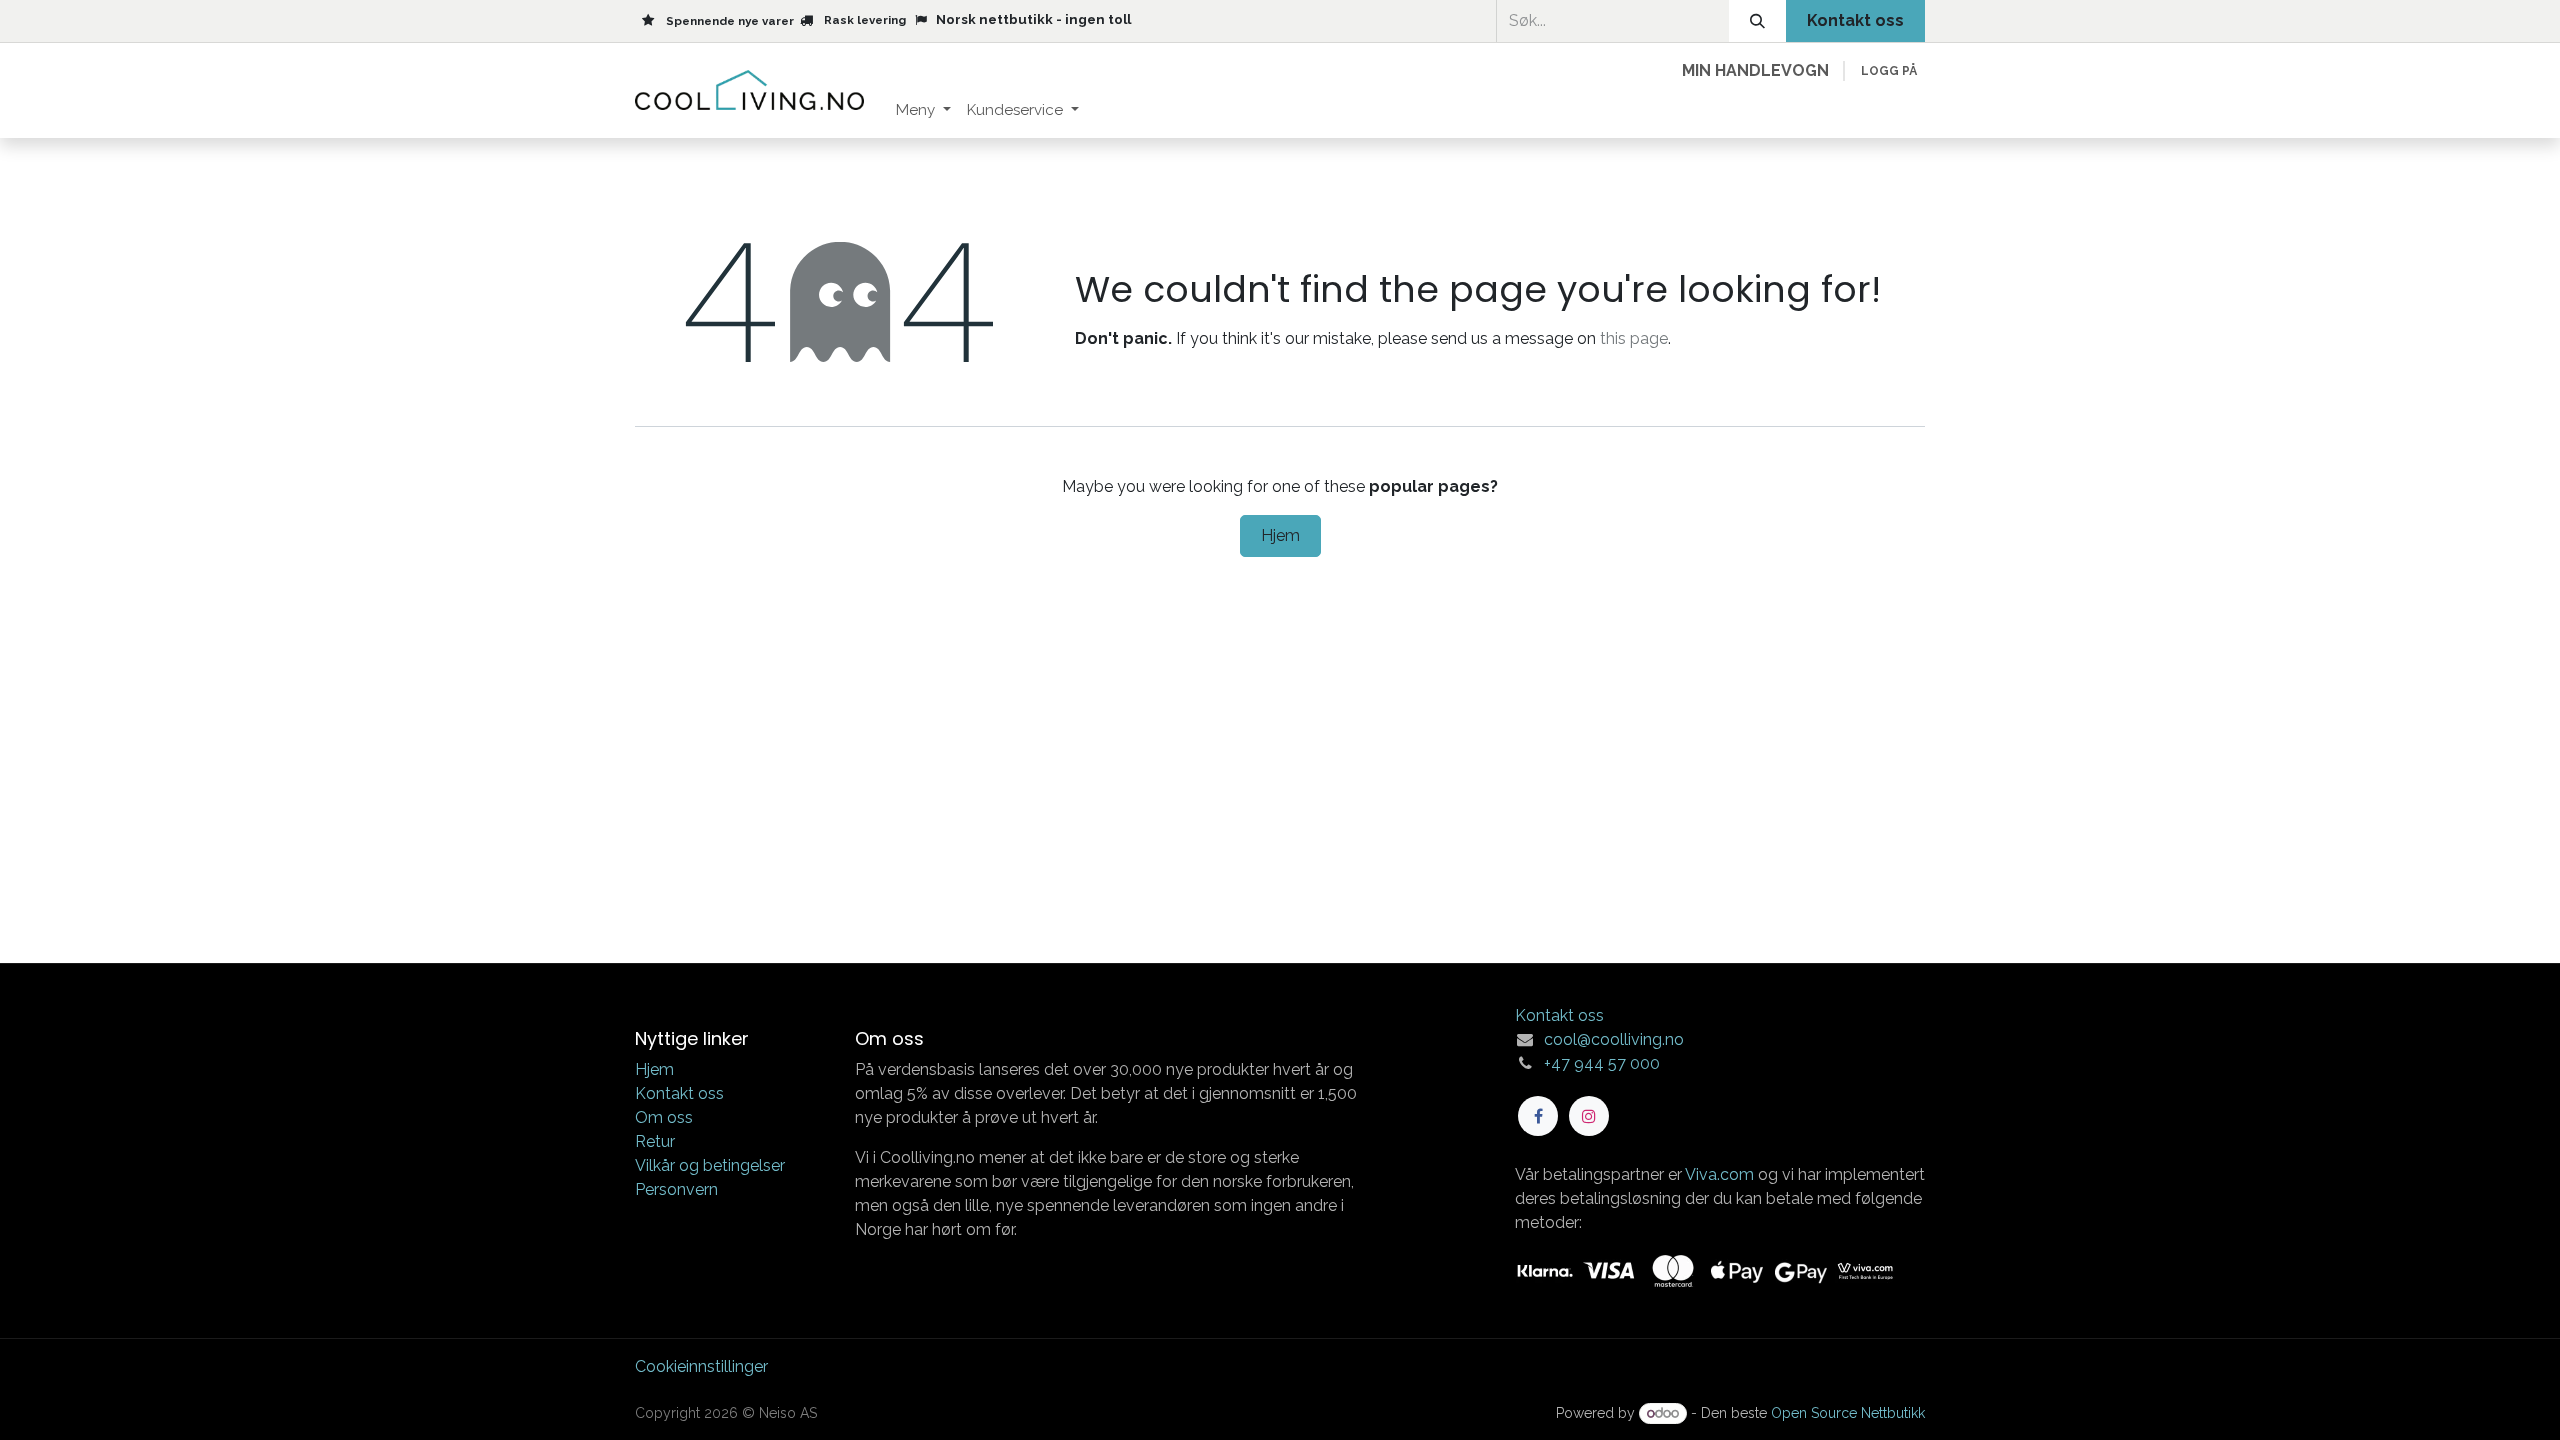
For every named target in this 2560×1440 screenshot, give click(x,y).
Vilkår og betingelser (710, 1165)
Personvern (676, 1189)
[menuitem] (923, 110)
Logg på (1889, 71)
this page (1634, 338)
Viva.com (1719, 1174)
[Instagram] (1589, 1116)
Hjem (1280, 535)
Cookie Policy (1216, 1404)
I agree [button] (1888, 1407)
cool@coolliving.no (1614, 1039)
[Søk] (1757, 21)
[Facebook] (1538, 1116)
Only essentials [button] (1788, 1407)
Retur (655, 1141)
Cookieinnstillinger (701, 1366)
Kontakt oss (679, 1093)
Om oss (664, 1117)
